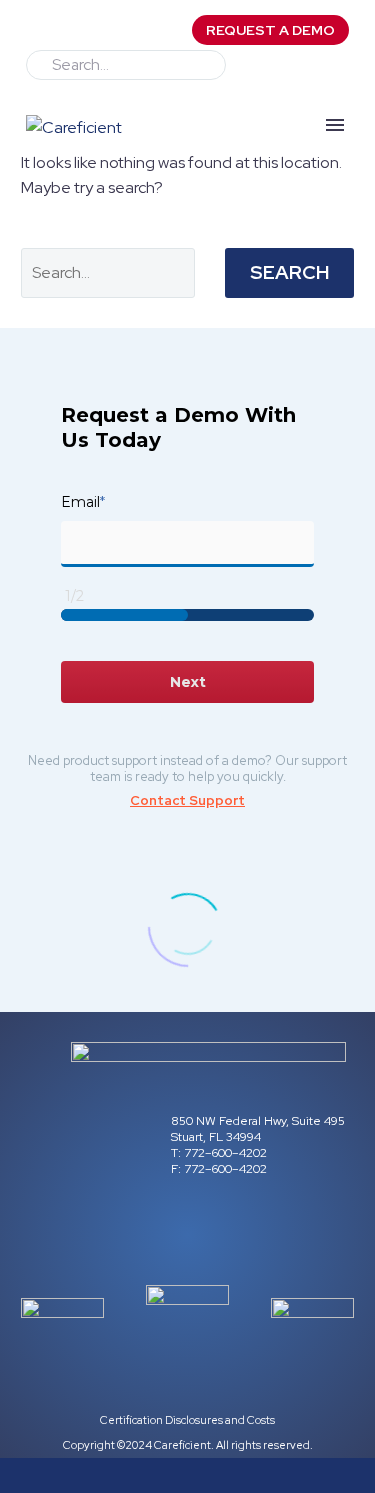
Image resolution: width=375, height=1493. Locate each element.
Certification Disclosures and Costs (187, 1420)
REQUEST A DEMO (270, 30)
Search (289, 272)
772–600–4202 (224, 1153)
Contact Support (187, 800)
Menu (335, 125)
